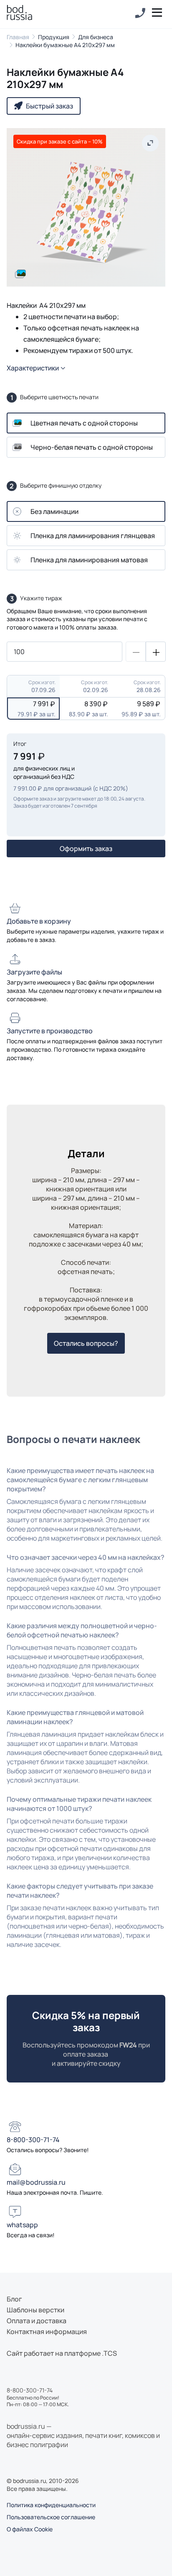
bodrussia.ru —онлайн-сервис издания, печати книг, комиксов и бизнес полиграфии (83, 2435)
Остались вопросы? (86, 1343)
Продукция (54, 37)
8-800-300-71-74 (33, 2140)
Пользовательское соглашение (51, 2517)
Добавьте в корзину (39, 921)
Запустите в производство (50, 1031)
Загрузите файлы (34, 972)
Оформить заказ (86, 849)
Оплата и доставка (37, 2321)
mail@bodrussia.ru (36, 2182)
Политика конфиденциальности (51, 2505)
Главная (18, 37)
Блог (14, 2299)
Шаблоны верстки (35, 2310)
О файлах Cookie (30, 2529)
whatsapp (22, 2225)
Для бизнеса (96, 37)
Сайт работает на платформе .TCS (62, 2353)
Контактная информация (47, 2332)
